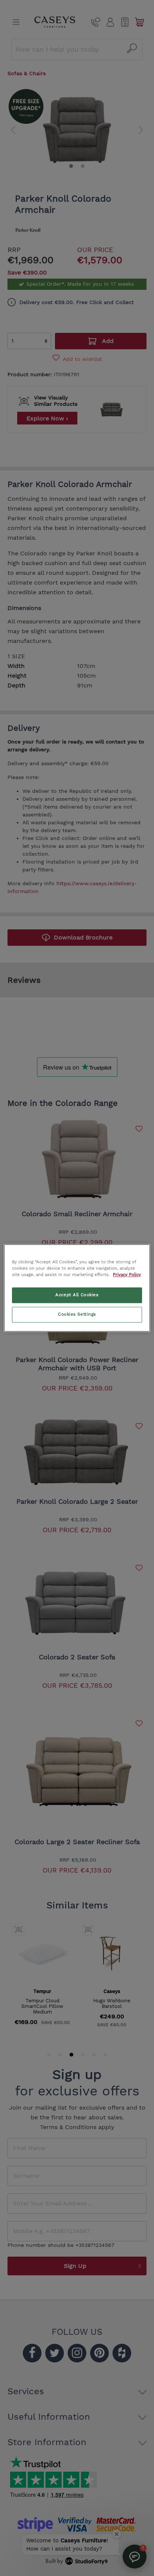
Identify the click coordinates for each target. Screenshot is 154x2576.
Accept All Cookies (77, 1295)
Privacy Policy (127, 1275)
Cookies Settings (77, 1315)
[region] (77, 1288)
